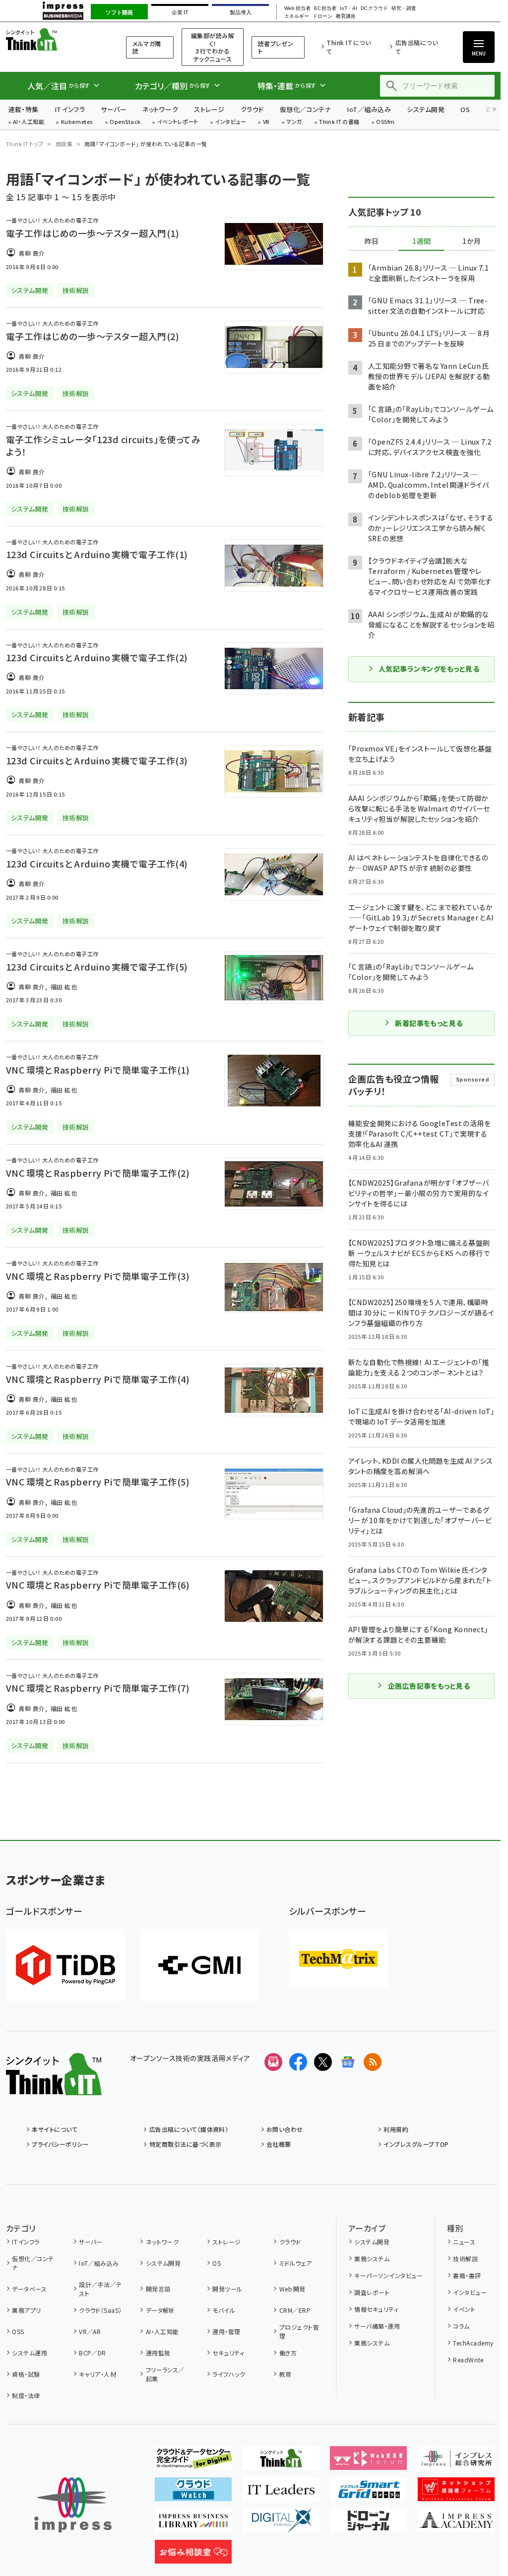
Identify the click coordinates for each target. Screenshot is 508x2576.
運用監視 (158, 2353)
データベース (29, 2289)
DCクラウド (374, 8)
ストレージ (209, 109)
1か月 (472, 241)
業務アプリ (26, 2310)
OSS (18, 2331)
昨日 (372, 241)
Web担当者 (297, 8)
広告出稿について (416, 47)
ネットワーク (160, 109)
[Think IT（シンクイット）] (54, 2087)
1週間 (422, 241)
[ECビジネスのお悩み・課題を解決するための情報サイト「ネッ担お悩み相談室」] (193, 2556)
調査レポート (372, 2292)
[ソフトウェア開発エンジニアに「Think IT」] (281, 2462)
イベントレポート (178, 122)
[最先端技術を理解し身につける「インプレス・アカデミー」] (456, 2524)
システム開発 (426, 109)
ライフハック (229, 2374)
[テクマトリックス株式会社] (338, 1959)
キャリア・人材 (97, 2374)
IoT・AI (349, 8)
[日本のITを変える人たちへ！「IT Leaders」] (281, 2493)
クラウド (252, 109)
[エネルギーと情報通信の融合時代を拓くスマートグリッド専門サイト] (368, 2493)
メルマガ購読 (147, 47)
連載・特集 (24, 109)
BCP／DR (93, 2353)
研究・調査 (404, 8)
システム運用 (30, 2353)
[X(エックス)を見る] (323, 2062)
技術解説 (465, 2259)
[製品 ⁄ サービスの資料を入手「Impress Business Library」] (193, 2524)
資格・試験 (26, 2374)
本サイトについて (55, 2129)
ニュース (464, 2242)
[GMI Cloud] (199, 1965)
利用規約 (396, 2129)
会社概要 (279, 2144)
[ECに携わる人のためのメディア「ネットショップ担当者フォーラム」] (456, 2493)
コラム (461, 2326)
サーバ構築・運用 (377, 2326)
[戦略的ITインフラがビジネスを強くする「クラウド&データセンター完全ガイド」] (193, 2462)
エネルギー (297, 16)
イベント (464, 2309)
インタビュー (230, 122)
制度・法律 (26, 2395)
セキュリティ (228, 2353)
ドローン (322, 16)
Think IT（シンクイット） (54, 39)
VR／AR (90, 2331)
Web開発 (292, 2289)
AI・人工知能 (29, 122)
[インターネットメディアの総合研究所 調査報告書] (456, 2462)
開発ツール (227, 2289)
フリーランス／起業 (165, 2374)
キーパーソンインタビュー (388, 2275)
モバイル (224, 2310)
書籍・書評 (467, 2275)
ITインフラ (70, 109)
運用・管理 (226, 2331)
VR (266, 122)
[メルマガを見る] (273, 2062)
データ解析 (160, 2310)
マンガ (294, 122)
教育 (285, 2374)
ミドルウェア (295, 2263)
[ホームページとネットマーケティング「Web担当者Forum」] (368, 2462)
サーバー (114, 109)
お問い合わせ (285, 2129)
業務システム (372, 2259)
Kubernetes (77, 122)
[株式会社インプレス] (73, 2505)
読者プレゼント (276, 47)
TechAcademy (473, 2343)
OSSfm (385, 122)
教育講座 (346, 16)
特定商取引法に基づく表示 (185, 2144)
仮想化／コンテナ (306, 109)
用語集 (64, 144)
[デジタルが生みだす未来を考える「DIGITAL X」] (281, 2524)
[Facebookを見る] (298, 2062)
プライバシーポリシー (60, 2144)
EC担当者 (325, 8)
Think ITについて (349, 47)
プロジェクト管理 (299, 2331)
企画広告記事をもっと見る (429, 1686)
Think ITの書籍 (339, 122)
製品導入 (241, 12)
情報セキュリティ (376, 2309)
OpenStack (125, 122)
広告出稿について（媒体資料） (189, 2129)
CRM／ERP (295, 2310)
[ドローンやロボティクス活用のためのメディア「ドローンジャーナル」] (368, 2524)
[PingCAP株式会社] (65, 1965)
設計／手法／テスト (100, 2289)
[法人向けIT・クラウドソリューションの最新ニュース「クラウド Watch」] (193, 2493)
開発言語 (158, 2289)
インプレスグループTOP (416, 2144)
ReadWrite (468, 2360)
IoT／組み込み (369, 109)
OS (465, 109)
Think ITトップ (25, 144)
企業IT (180, 12)
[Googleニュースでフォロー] (348, 2062)
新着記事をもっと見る (429, 1023)
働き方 (288, 2353)
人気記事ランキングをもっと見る (429, 669)
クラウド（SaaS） (100, 2310)
